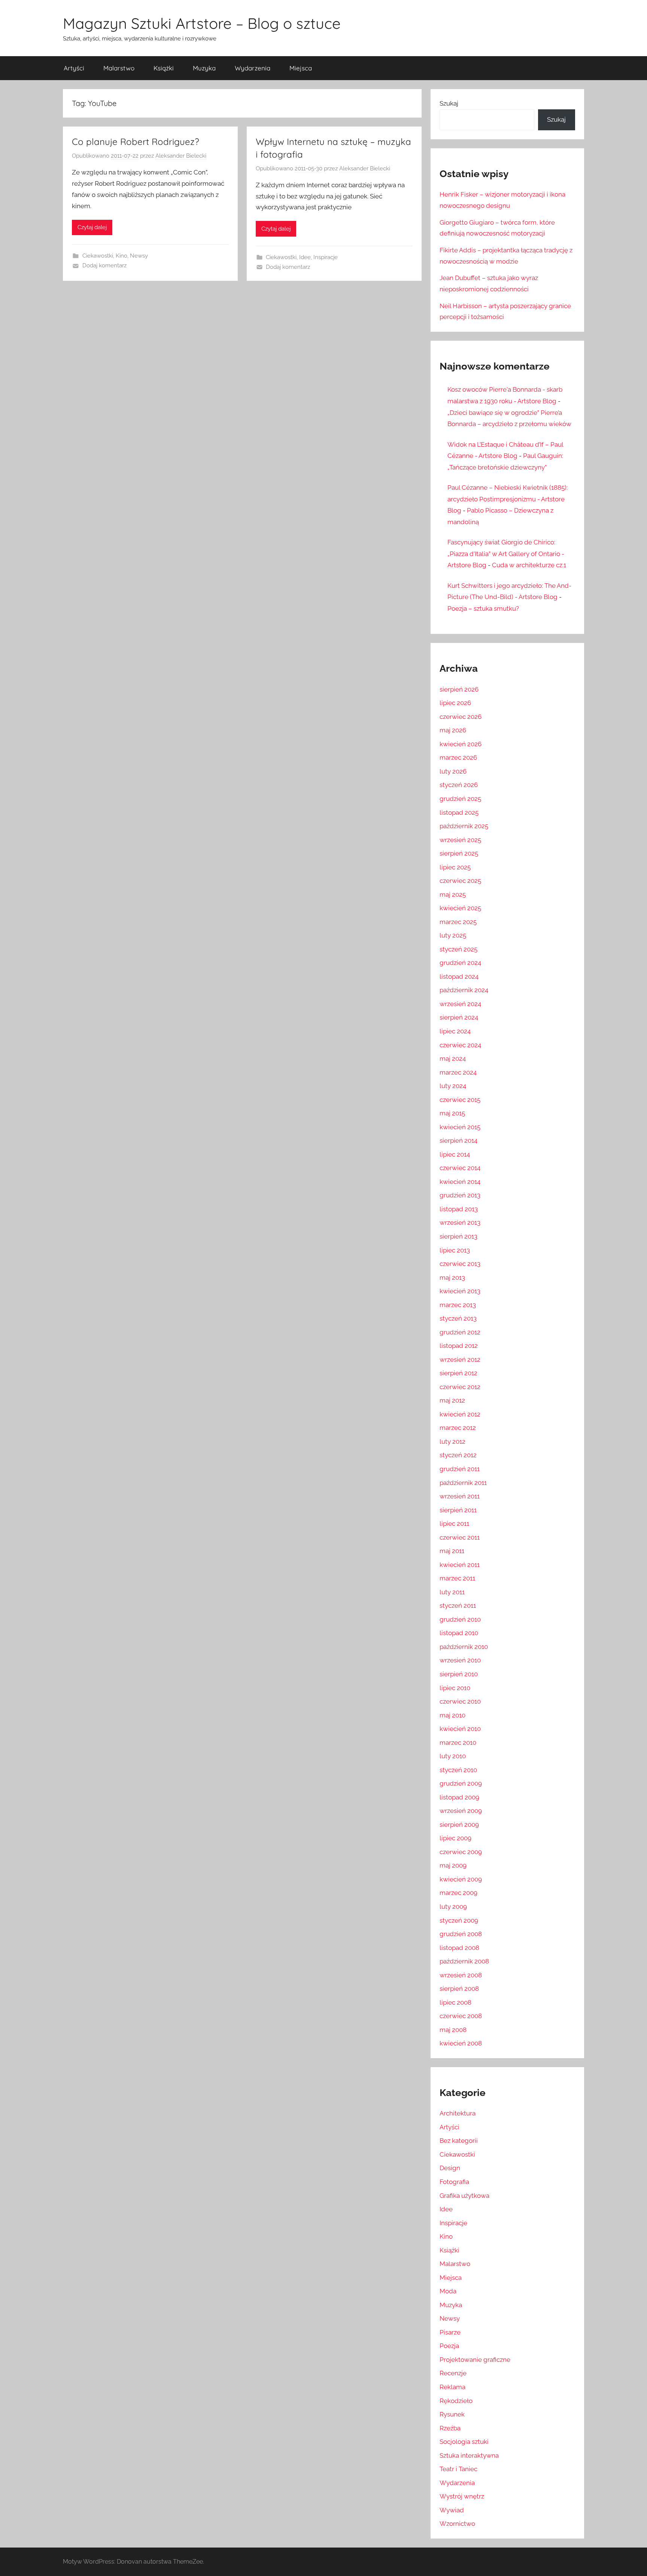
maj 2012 (452, 1400)
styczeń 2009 (459, 1920)
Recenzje (453, 2373)
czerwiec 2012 (460, 1387)
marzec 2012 (458, 1428)
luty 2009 (453, 1907)
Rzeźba (450, 2428)
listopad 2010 (459, 1633)
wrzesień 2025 (460, 840)
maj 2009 (453, 1865)
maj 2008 (453, 2030)
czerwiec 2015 (460, 1100)
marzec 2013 (458, 1305)
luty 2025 (453, 935)
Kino (121, 256)
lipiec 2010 (455, 1688)
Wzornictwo (457, 2524)
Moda (448, 2291)
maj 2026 (453, 730)
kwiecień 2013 (460, 1291)
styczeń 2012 (458, 1455)
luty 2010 (453, 1756)
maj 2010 (452, 1715)
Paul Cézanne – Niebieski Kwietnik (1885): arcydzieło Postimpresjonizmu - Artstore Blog (508, 499)
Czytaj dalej (92, 227)
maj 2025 (453, 894)
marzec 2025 (458, 922)
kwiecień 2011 (460, 1565)
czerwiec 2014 (460, 1168)
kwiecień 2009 (461, 1879)
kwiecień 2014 (460, 1182)
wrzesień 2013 (460, 1222)
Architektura (458, 2113)
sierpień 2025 (459, 853)
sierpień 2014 (458, 1140)
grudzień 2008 (461, 1934)
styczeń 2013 (458, 1318)
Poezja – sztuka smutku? (483, 608)
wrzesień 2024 (460, 1004)
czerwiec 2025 (460, 881)
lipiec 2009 (455, 1838)
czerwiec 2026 (461, 717)
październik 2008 (464, 1961)
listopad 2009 (459, 1797)
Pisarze (450, 2332)
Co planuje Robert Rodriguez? (136, 142)
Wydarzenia (253, 68)
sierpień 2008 (459, 1989)
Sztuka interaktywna (469, 2455)
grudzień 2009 (461, 1783)
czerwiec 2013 (460, 1264)
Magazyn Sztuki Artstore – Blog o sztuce (202, 23)
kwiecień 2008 (461, 2043)
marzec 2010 (458, 1743)
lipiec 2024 (455, 1031)
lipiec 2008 (455, 2002)
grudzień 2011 (460, 1469)
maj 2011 (452, 1551)
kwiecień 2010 (460, 1729)
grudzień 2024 (460, 963)
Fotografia (454, 2182)
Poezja (449, 2346)
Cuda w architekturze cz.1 (529, 565)
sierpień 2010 (459, 1674)
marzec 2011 (457, 1578)
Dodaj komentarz (104, 265)
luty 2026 (453, 771)
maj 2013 (452, 1278)
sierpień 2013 (458, 1236)
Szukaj (449, 103)
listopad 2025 (459, 812)
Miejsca (301, 68)
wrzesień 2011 (460, 1496)
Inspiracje (326, 257)
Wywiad (452, 2510)
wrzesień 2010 (460, 1660)
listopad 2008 (459, 1948)
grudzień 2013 (460, 1195)
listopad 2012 (459, 1346)
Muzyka (204, 68)
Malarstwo (119, 68)
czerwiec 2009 (461, 1852)
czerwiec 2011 (460, 1537)
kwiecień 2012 (460, 1414)
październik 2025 (464, 826)
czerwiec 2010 (460, 1701)
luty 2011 (452, 1592)
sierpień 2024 (459, 1017)
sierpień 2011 (458, 1510)
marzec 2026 (458, 757)
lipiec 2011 (454, 1524)
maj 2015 (452, 1113)
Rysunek (452, 2414)
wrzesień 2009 (461, 1811)
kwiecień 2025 (460, 908)
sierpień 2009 (459, 1825)
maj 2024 (453, 1058)
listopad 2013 (459, 1209)
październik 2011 (463, 1483)
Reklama (452, 2387)
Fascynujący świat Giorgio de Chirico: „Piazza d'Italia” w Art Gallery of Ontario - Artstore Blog (506, 554)
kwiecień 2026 (461, 744)
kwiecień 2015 (460, 1127)
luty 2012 (452, 1442)
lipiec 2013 (455, 1250)
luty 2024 (453, 1086)
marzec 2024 (458, 1072)
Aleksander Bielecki (181, 156)
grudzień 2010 (460, 1619)
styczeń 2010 (458, 1770)
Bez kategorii (459, 2141)
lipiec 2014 (455, 1154)
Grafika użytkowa (464, 2196)
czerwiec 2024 (460, 1045)
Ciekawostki (98, 256)
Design (450, 2168)
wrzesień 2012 (460, 1360)
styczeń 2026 (459, 785)
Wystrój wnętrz (462, 2496)
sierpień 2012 (458, 1373)
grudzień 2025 (460, 799)
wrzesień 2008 (461, 1975)
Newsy (139, 256)
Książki (164, 68)
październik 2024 (464, 990)
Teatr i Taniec (458, 2469)
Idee (305, 257)
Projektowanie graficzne (475, 2360)
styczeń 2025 (458, 949)
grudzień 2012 (460, 1332)
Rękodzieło (456, 2401)
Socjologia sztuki (464, 2442)
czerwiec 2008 (461, 2016)
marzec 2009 (458, 1893)
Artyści (74, 68)
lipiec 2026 (455, 703)
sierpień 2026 (459, 689)
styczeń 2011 (458, 1606)
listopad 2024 (459, 976)
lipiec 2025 (455, 867)
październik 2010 (464, 1647)
